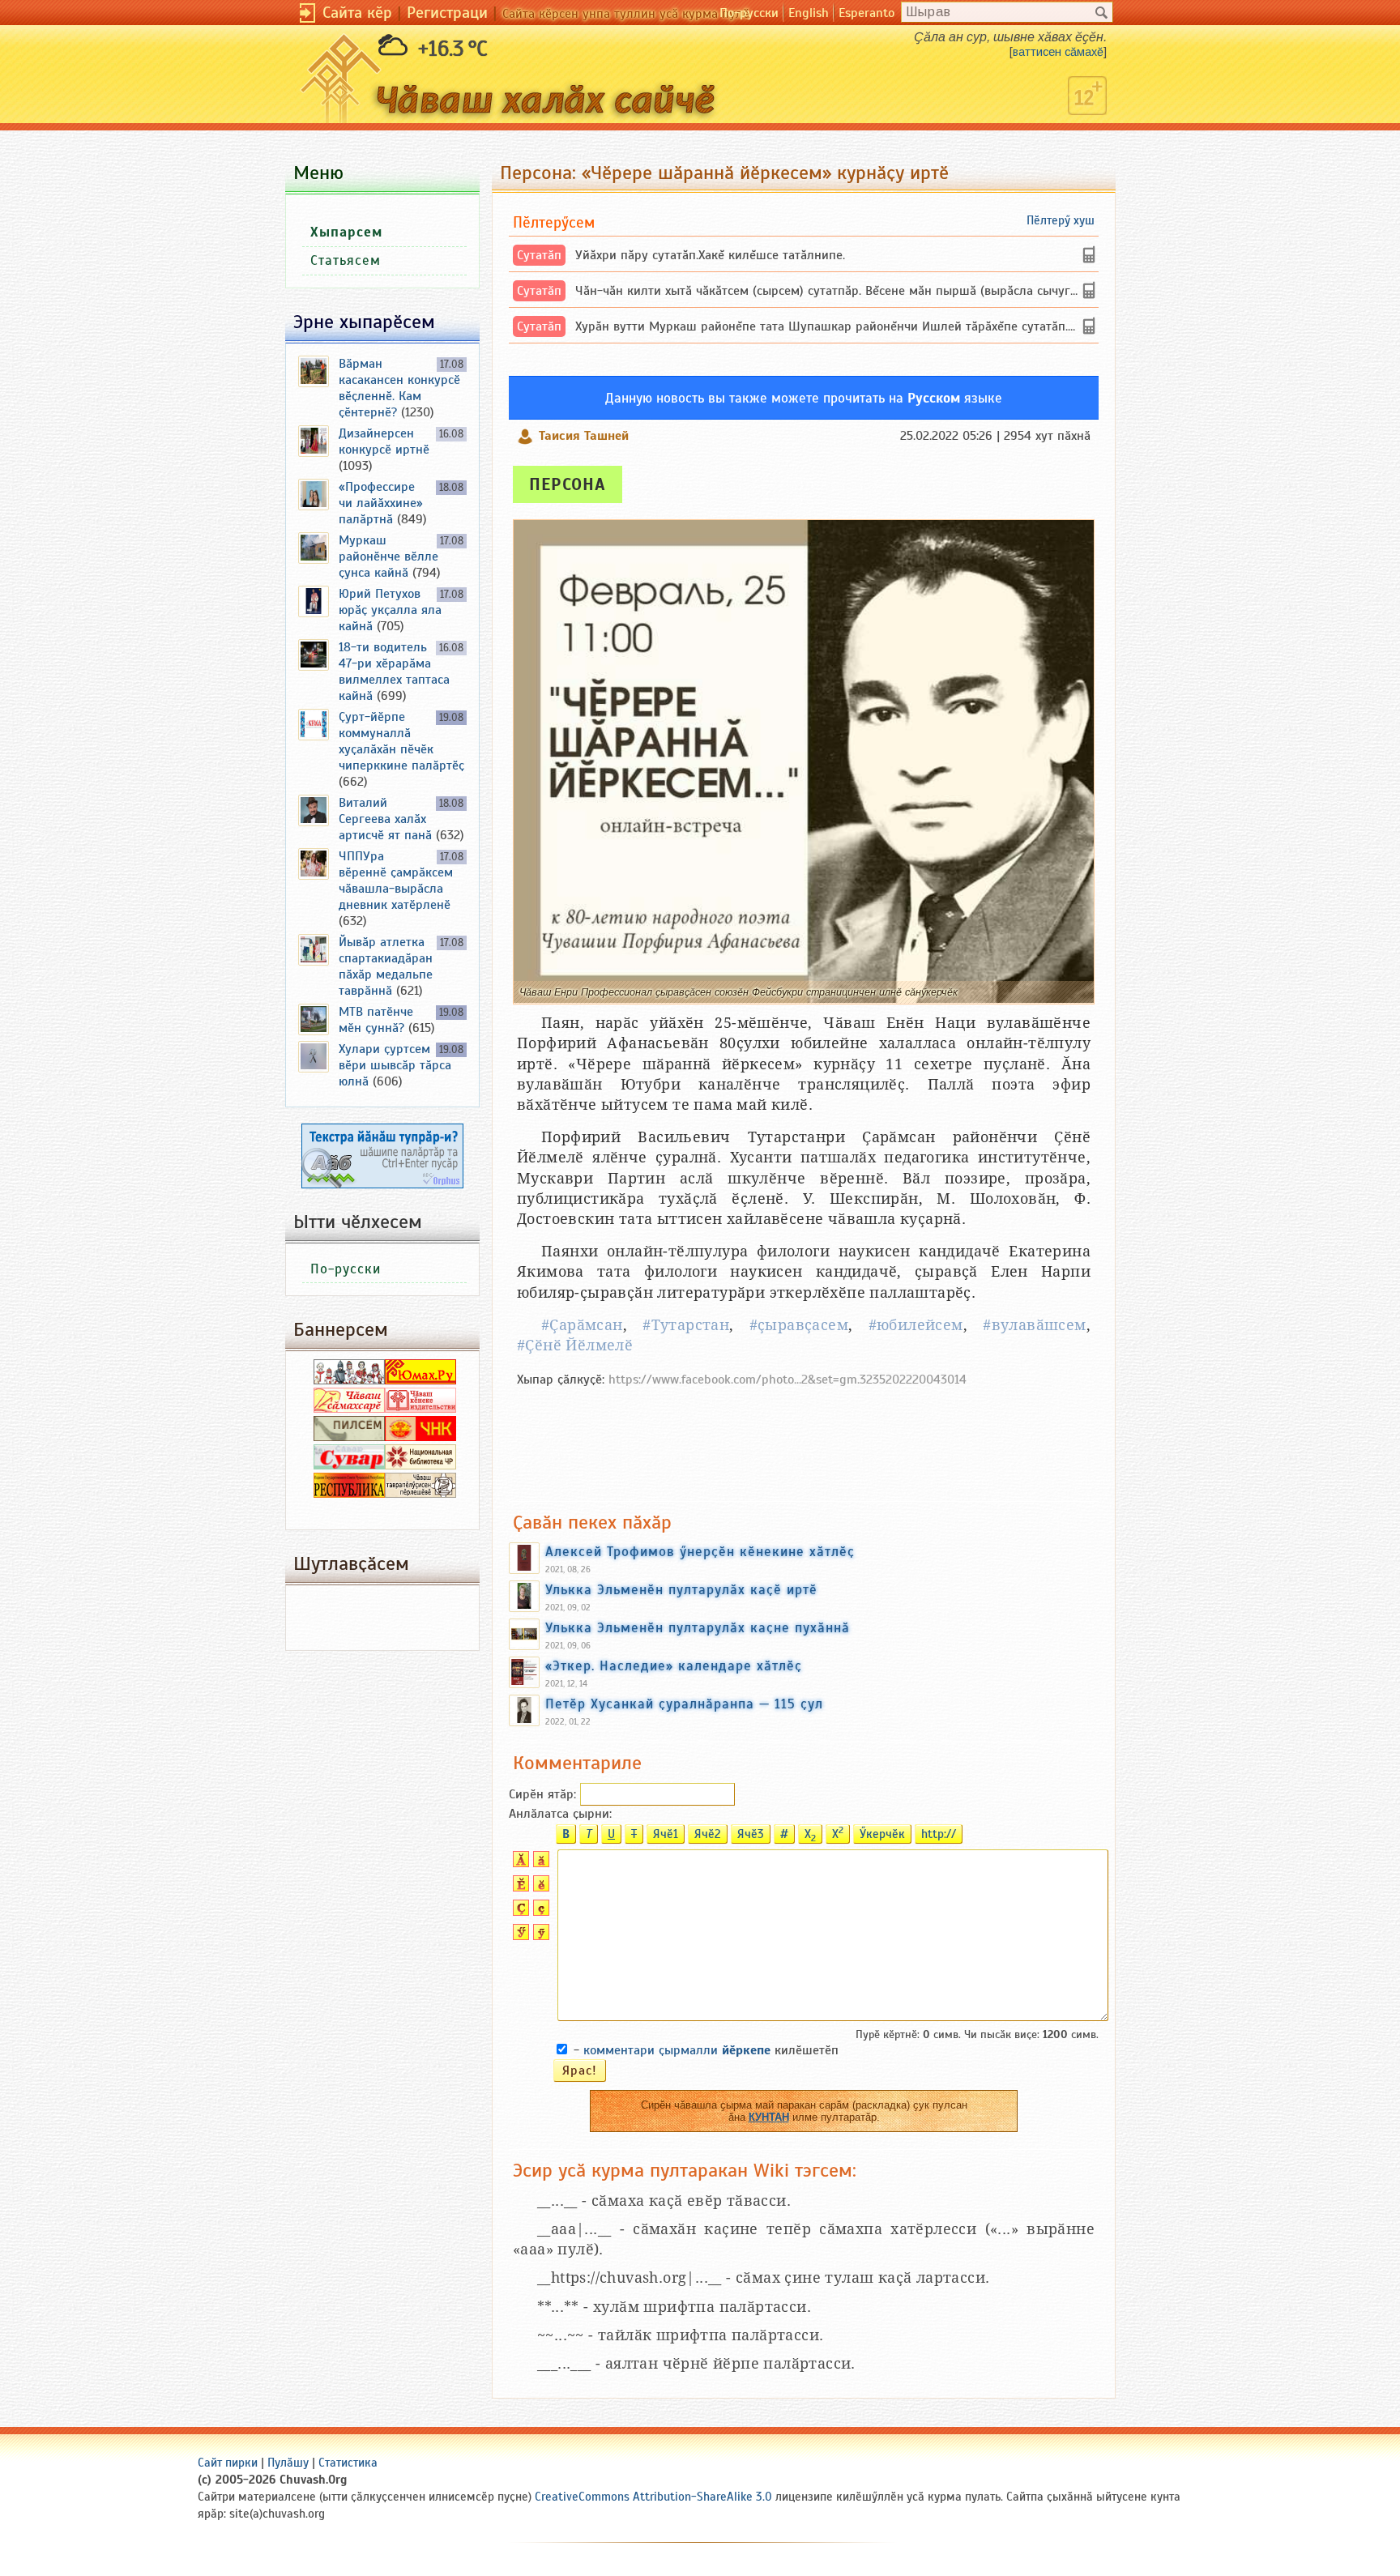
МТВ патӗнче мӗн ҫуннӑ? (376, 1020)
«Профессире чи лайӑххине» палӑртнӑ (381, 503)
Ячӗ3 (751, 1834)
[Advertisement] (804, 1441)
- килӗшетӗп (706, 2050)
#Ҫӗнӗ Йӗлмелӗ (575, 1345)
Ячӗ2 (708, 1834)
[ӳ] (539, 1936)
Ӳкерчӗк (882, 1834)
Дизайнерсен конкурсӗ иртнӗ (384, 441)
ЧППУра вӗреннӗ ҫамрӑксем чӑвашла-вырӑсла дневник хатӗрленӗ (396, 881)
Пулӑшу (288, 2463)
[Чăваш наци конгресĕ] (420, 1437)
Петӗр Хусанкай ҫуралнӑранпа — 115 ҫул (684, 1704)
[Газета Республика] (349, 1494)
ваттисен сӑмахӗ (1058, 52)
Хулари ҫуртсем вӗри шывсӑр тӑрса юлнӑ (395, 1065)
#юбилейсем (916, 1325)
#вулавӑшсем (1034, 1325)
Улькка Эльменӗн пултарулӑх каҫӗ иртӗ (681, 1589)
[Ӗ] (519, 1887)
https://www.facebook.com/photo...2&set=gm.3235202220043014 (787, 1380)
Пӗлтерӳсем (554, 222)
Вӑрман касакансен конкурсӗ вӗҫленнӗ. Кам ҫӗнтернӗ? (399, 388)
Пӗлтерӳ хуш (1061, 220)
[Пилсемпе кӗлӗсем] (349, 1437)
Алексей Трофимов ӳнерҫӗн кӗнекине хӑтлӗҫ (700, 1551)
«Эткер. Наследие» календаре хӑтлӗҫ (674, 1665)
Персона (568, 484)
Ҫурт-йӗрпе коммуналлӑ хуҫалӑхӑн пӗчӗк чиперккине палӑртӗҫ (401, 741)
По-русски (749, 13)
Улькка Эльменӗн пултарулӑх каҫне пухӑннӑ (698, 1627)
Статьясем (346, 260)
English (809, 13)
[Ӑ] (519, 1863)
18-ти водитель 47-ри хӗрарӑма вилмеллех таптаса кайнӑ (394, 672)
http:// (939, 1834)
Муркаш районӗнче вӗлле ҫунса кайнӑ (388, 557)
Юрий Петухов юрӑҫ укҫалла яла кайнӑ (390, 610)
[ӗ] (539, 1887)
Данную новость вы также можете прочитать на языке (804, 398)
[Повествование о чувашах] (349, 1380)
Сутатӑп (539, 255)
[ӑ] (539, 1863)
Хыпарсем (346, 232)
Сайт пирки (228, 2463)
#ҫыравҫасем (799, 1325)
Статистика (348, 2463)
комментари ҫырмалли (677, 2050)
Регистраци (447, 13)
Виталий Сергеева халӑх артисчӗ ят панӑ (385, 819)
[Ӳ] (519, 1936)
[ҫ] (539, 1912)
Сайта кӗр (357, 13)
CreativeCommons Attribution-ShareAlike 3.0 (653, 2497)
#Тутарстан (686, 1325)
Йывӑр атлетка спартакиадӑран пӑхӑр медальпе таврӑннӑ (386, 966)
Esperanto (866, 13)
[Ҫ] (519, 1912)
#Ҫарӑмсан (582, 1325)
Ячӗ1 (666, 1834)
